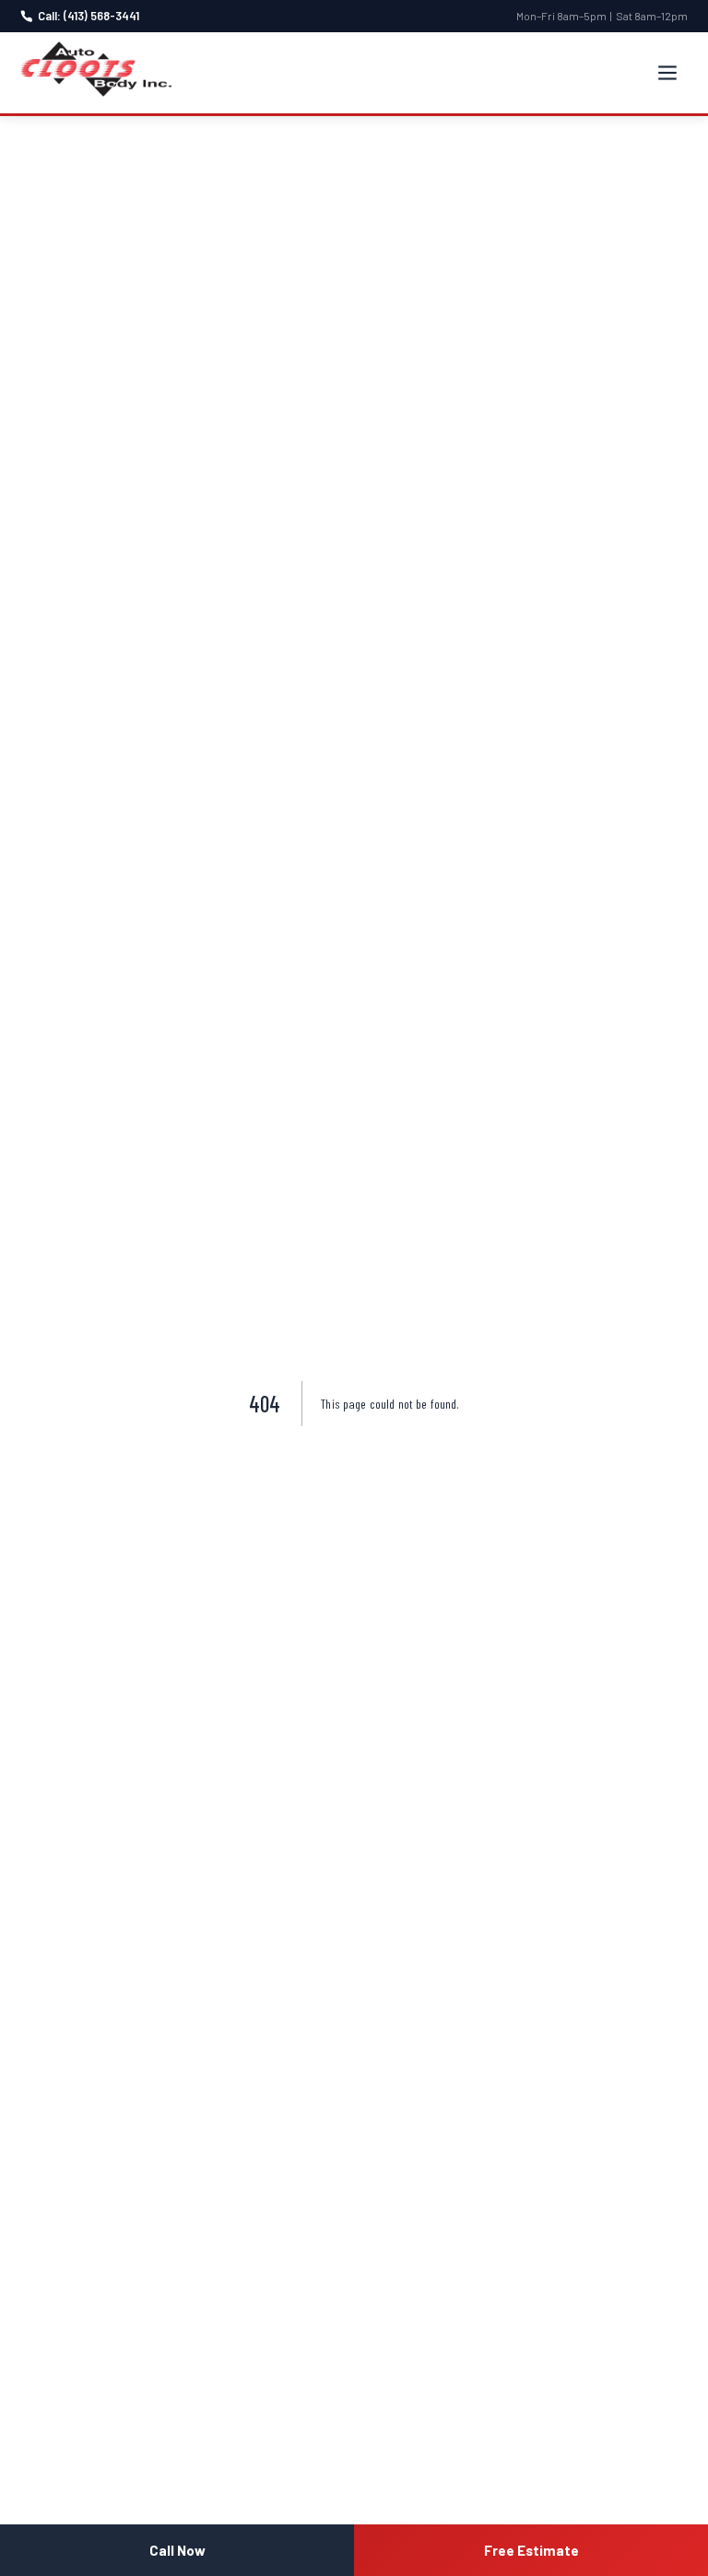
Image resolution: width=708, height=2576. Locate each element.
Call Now (177, 2550)
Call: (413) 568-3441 (88, 16)
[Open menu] (667, 73)
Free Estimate (531, 2550)
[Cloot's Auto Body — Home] (96, 69)
